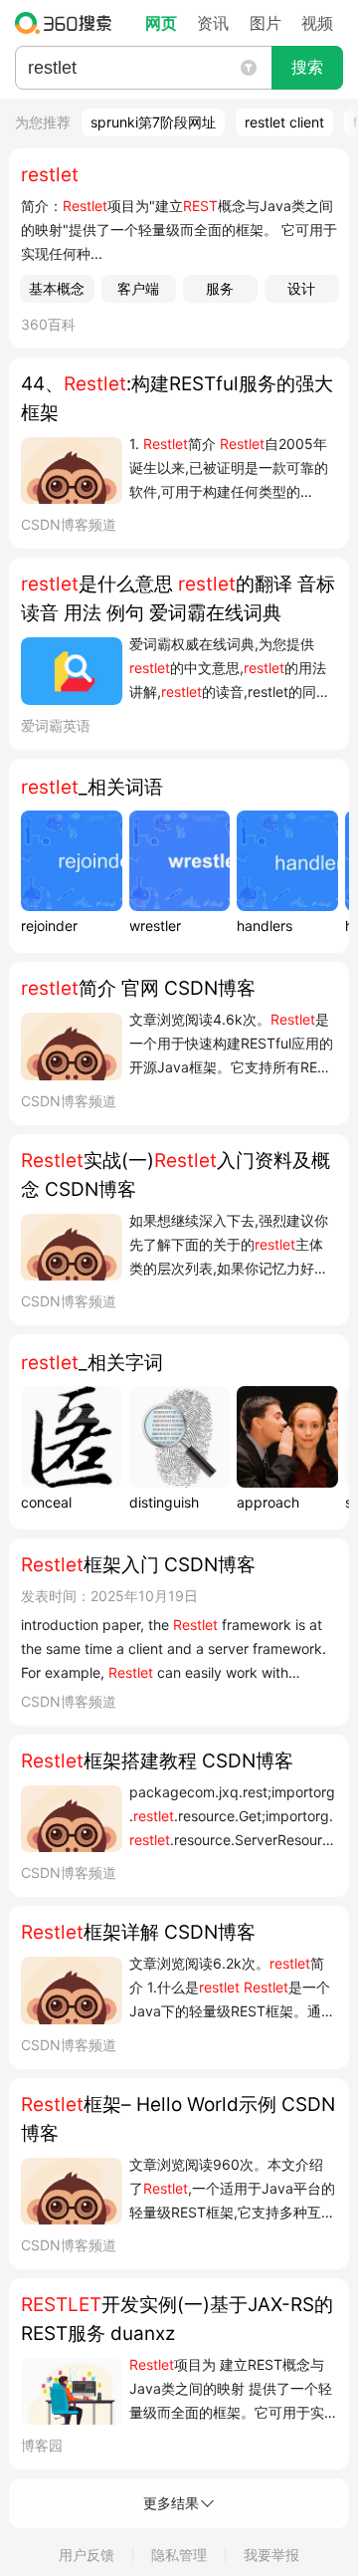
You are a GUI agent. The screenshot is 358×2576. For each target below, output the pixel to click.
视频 (317, 23)
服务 (220, 288)
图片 (266, 23)
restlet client (284, 122)
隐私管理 (179, 2555)
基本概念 (57, 288)
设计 (301, 288)
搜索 (307, 67)
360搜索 (68, 23)
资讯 (213, 23)
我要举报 (271, 2555)
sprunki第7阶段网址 (153, 122)
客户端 (138, 288)
